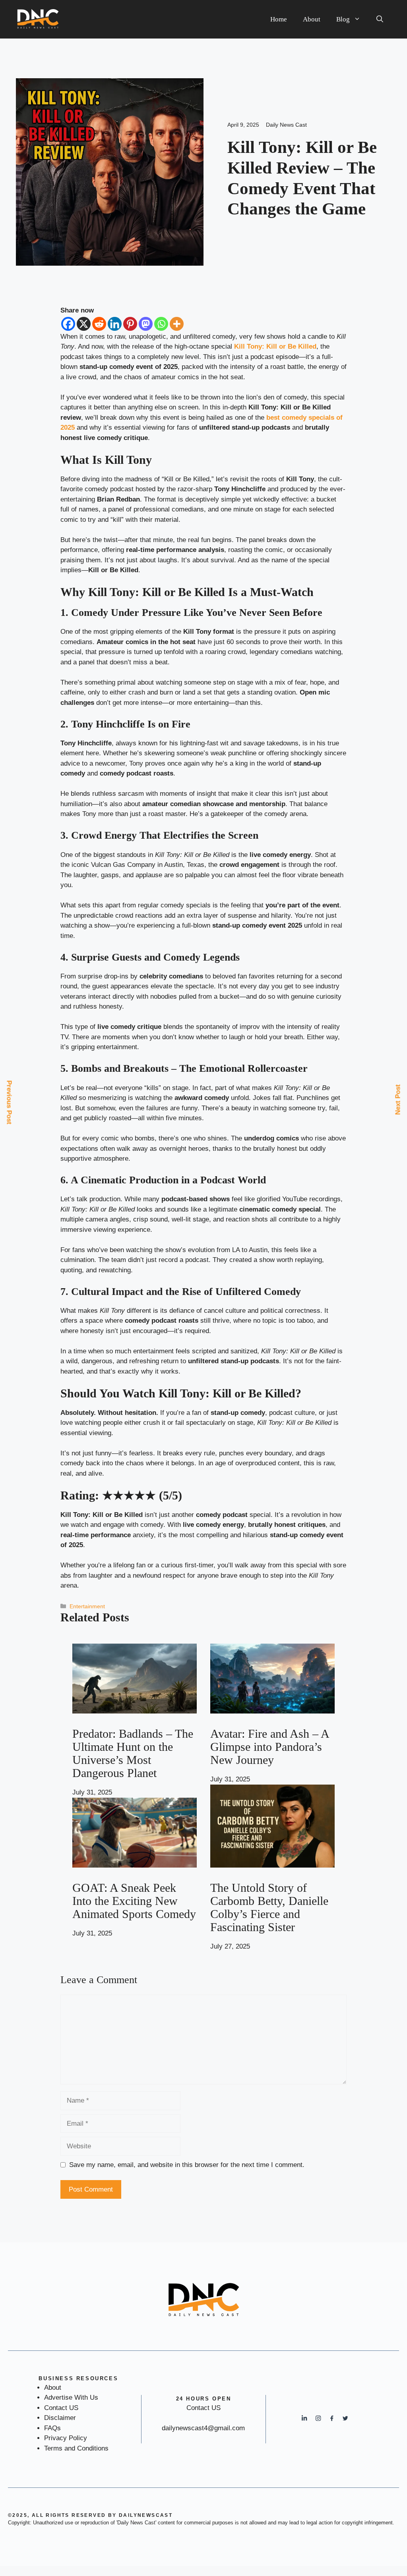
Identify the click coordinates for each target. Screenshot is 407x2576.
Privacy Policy (66, 2438)
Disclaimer (60, 2418)
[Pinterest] (130, 324)
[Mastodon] (146, 324)
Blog (343, 19)
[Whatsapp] (161, 324)
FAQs (52, 2428)
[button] (380, 19)
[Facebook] (68, 324)
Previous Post (9, 1102)
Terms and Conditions (76, 2448)
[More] (177, 324)
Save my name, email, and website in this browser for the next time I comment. (187, 2165)
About (312, 19)
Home (279, 19)
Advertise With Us (71, 2398)
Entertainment (87, 1606)
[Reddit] (99, 324)
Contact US (61, 2408)
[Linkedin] (115, 324)
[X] (84, 324)
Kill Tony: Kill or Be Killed (275, 346)
